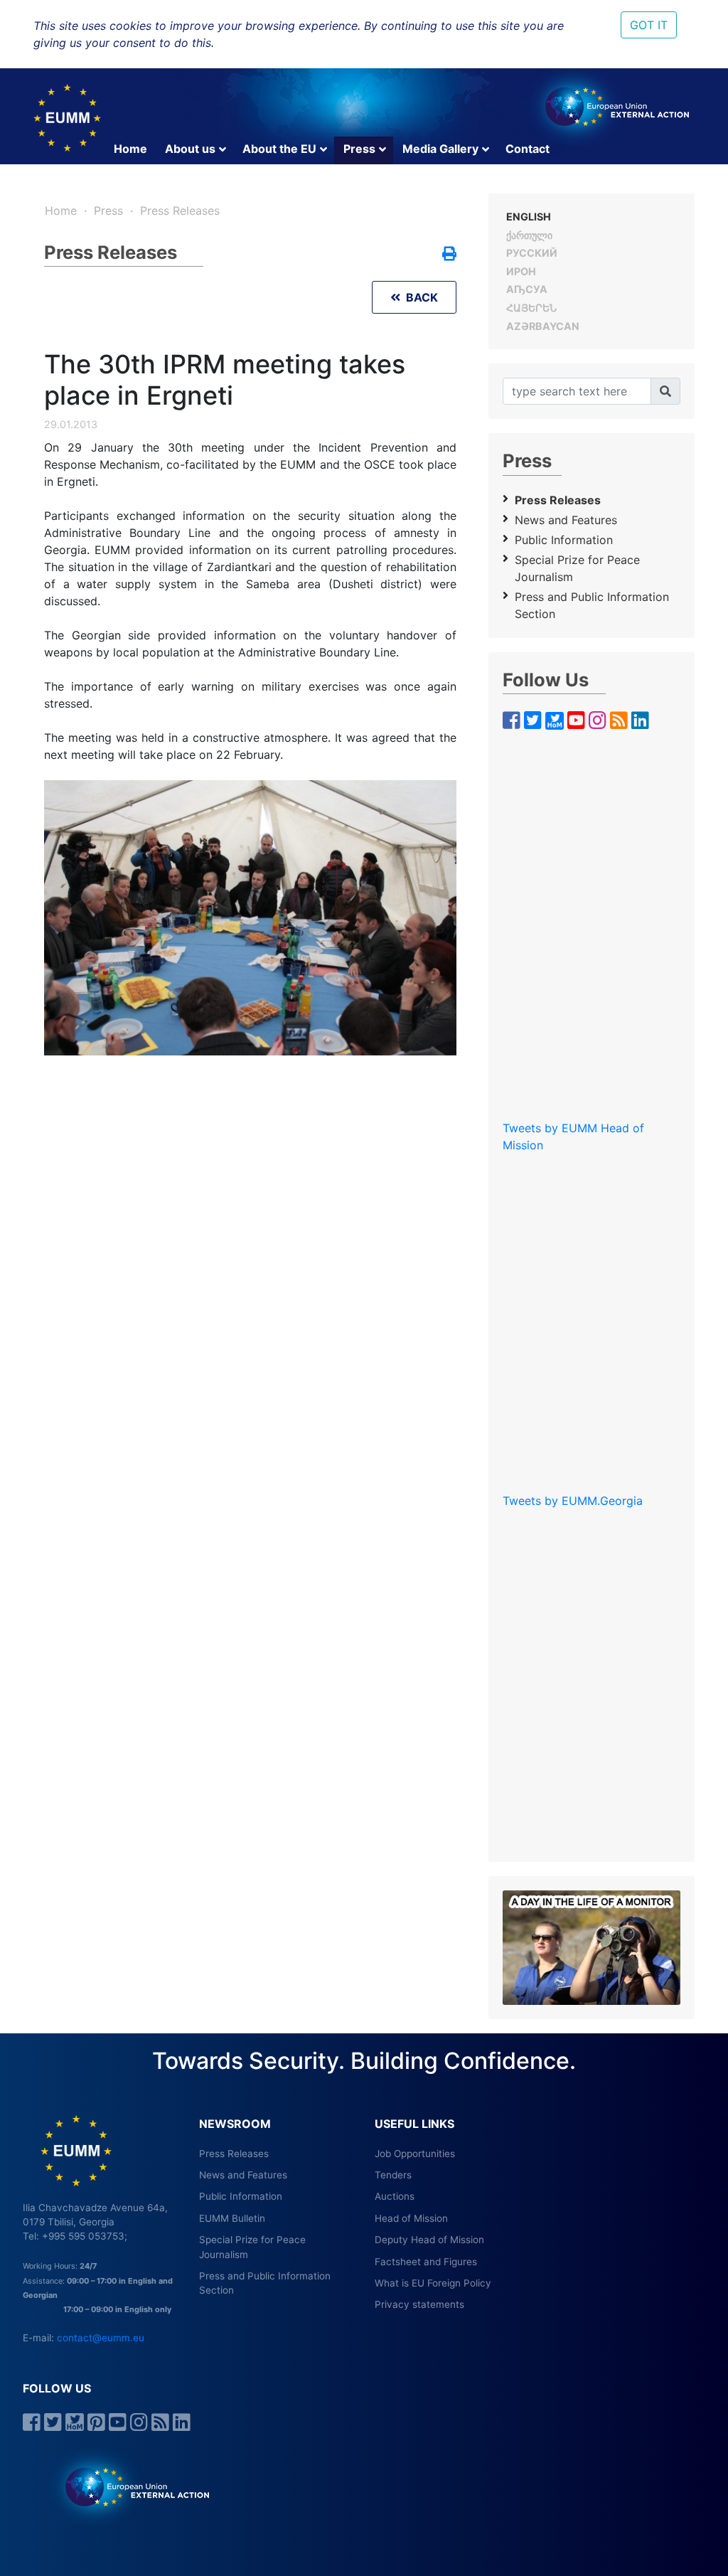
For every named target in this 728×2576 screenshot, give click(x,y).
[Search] (665, 391)
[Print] (449, 255)
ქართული (529, 235)
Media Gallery (440, 149)
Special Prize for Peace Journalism (577, 568)
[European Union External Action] (130, 2486)
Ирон (521, 271)
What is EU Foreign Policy (433, 2283)
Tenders (393, 2175)
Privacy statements (419, 2304)
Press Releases (180, 211)
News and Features (566, 520)
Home (130, 149)
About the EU (279, 149)
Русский (532, 253)
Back (419, 297)
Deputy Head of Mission (429, 2240)
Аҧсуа (527, 289)
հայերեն (531, 308)
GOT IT (649, 25)
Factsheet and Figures (426, 2262)
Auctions (395, 2196)
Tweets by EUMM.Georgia (573, 1501)
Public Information (564, 540)
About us (190, 149)
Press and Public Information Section (592, 605)
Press (359, 149)
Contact (528, 149)
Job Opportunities (415, 2154)
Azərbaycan (543, 326)
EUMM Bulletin (232, 2218)
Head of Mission (411, 2218)
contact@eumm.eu (101, 2338)
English (529, 217)
